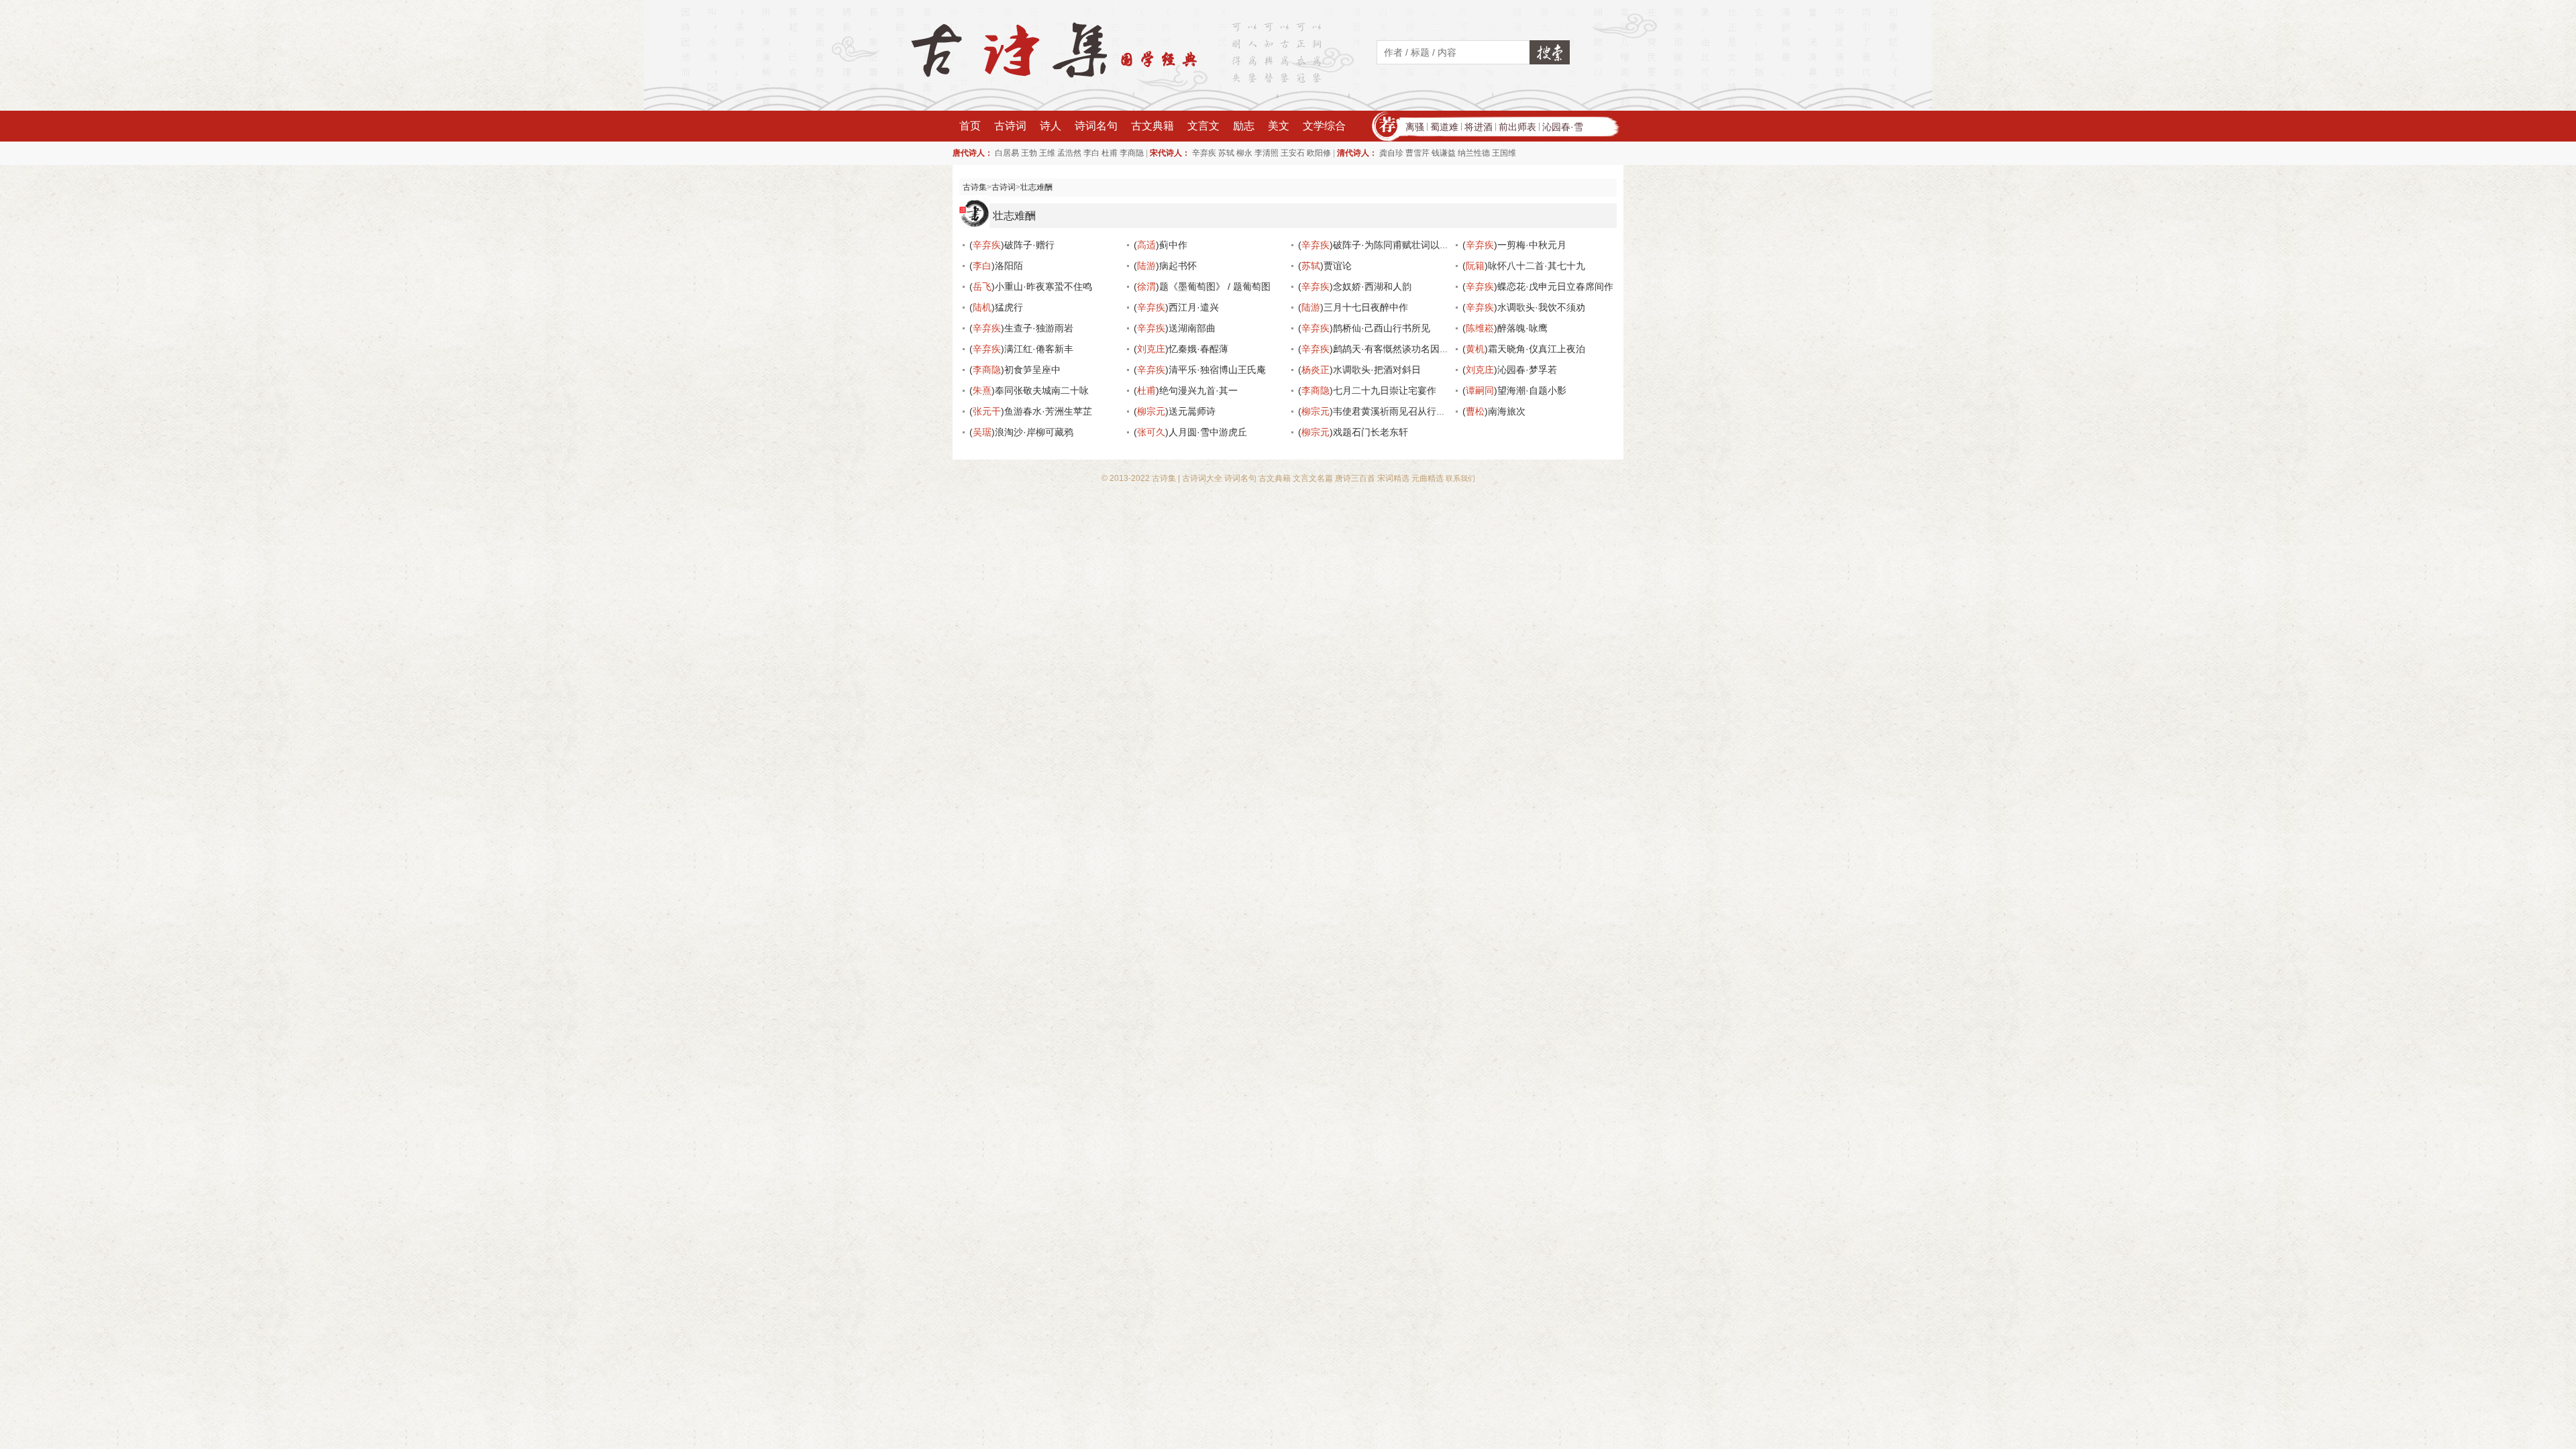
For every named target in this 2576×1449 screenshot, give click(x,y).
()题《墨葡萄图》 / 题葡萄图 (1202, 286)
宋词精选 (1393, 478)
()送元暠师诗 (1175, 411)
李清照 (1267, 153)
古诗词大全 (1202, 478)
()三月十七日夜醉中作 (1353, 307)
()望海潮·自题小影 (1514, 390)
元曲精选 (1428, 478)
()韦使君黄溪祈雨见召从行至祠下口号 (1391, 411)
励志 (1244, 126)
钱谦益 (1444, 153)
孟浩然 (1069, 153)
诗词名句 (1096, 126)
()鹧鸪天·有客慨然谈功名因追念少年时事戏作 (1406, 349)
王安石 (1293, 153)
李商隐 (1132, 153)
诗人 (1051, 126)
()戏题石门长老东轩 (1353, 432)
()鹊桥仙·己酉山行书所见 (1364, 328)
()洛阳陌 (996, 266)
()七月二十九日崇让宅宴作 (1367, 390)
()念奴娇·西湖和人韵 (1355, 286)
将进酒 (1479, 127)
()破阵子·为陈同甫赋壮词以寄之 (1378, 245)
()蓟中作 (1161, 245)
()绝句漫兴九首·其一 (1186, 390)
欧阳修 (1319, 153)
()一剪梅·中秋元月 (1514, 245)
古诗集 (975, 187)
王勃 (1029, 153)
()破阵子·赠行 (1012, 245)
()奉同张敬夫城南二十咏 (1029, 390)
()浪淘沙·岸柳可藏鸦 (1021, 432)
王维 (1047, 153)
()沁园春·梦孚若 (1510, 370)
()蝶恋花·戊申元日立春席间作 (1538, 286)
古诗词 (1010, 126)
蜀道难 (1444, 127)
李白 (1091, 153)
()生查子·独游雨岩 (1021, 328)
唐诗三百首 (1355, 478)
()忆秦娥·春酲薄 (1181, 349)
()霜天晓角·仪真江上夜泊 (1524, 349)
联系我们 (1460, 478)
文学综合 (1324, 126)
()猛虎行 (996, 307)
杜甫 (1110, 153)
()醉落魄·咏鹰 (1505, 328)
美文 (1279, 126)
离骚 (1415, 127)
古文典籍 (1152, 126)
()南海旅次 (1494, 411)
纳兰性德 (1474, 153)
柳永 (1244, 153)
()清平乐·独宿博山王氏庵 (1200, 370)
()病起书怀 (1165, 266)
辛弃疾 (1204, 153)
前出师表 (1517, 127)
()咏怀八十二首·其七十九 (1524, 266)
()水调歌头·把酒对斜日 (1359, 370)
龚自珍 (1391, 153)
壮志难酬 (1036, 187)
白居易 (1007, 153)
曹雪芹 (1417, 153)
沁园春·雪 (1563, 127)
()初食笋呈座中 (1015, 370)
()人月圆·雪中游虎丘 (1190, 432)
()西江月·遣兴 (1176, 307)
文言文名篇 (1313, 478)
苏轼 (1226, 153)
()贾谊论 (1325, 266)
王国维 (1504, 153)
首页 (970, 126)
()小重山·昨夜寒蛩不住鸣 (1031, 286)
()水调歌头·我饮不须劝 (1524, 307)
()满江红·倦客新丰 (1021, 349)
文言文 (1203, 126)
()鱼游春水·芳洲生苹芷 (1031, 411)
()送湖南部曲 (1175, 328)
